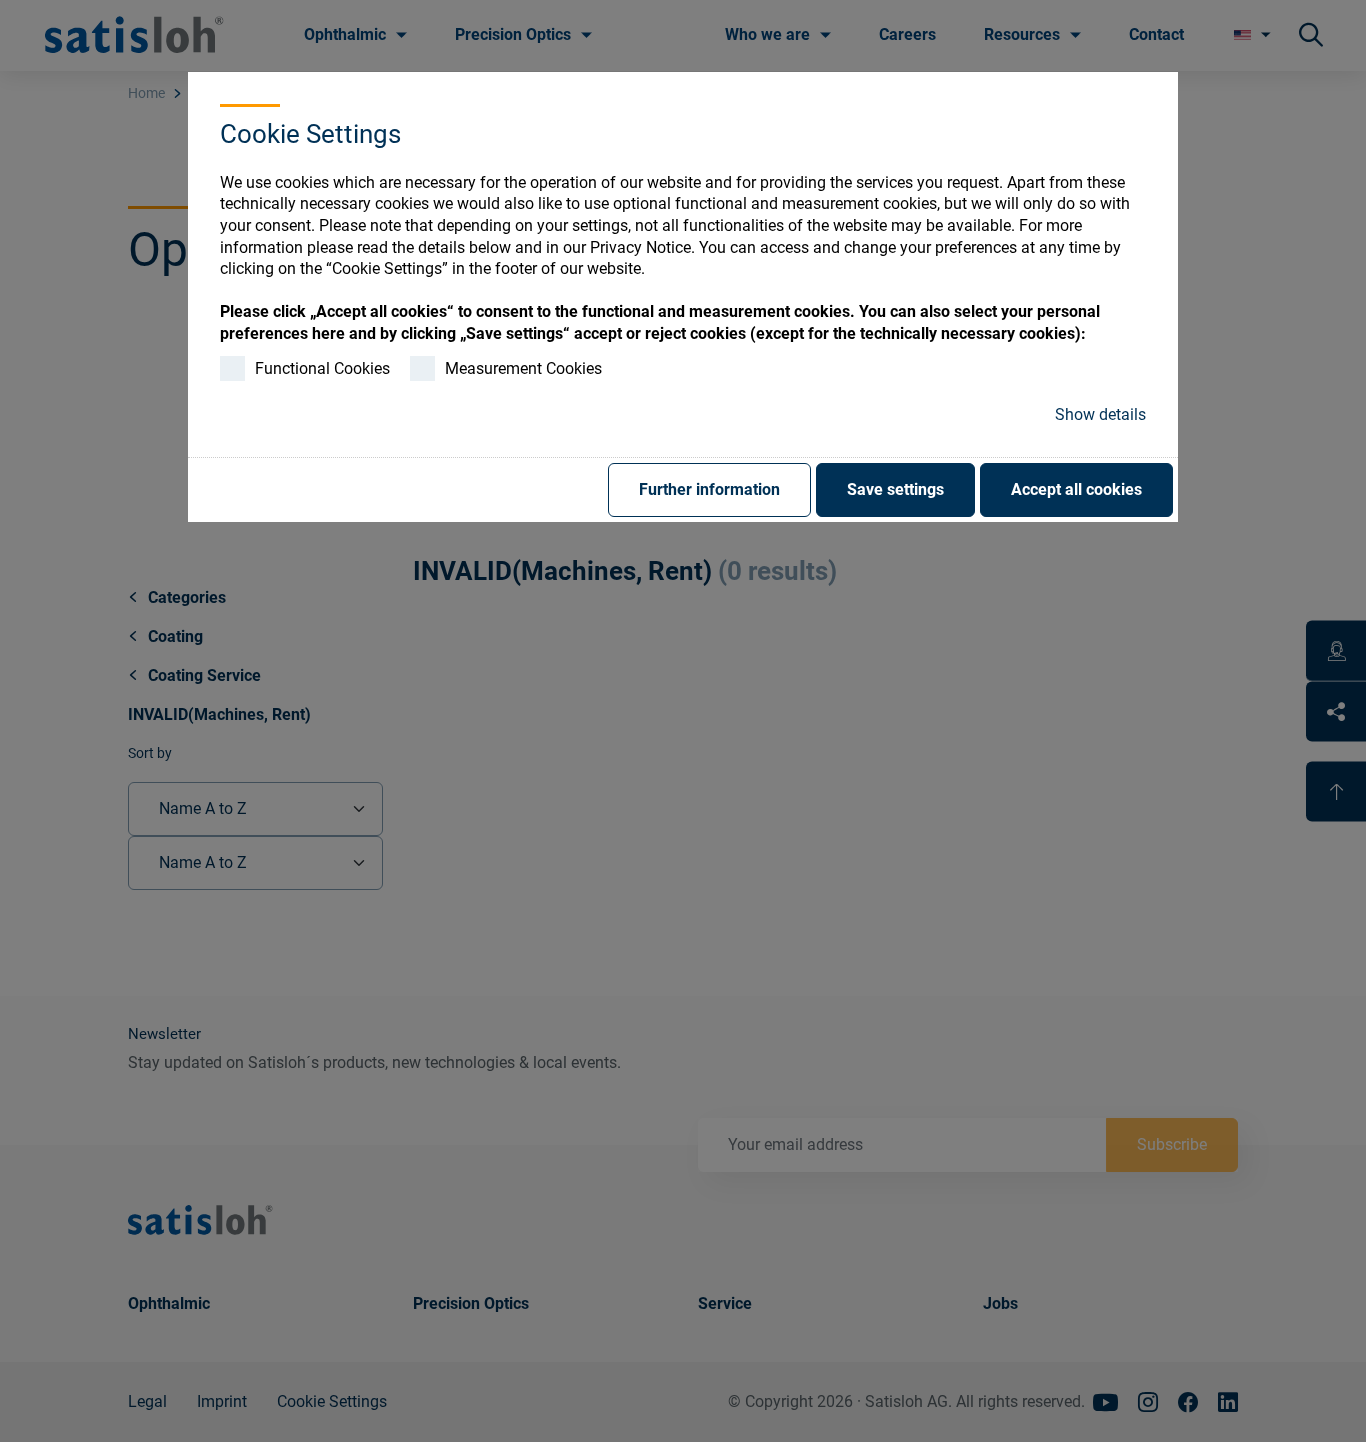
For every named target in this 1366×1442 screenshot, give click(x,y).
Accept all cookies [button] (1076, 489)
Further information (709, 489)
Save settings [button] (895, 489)
